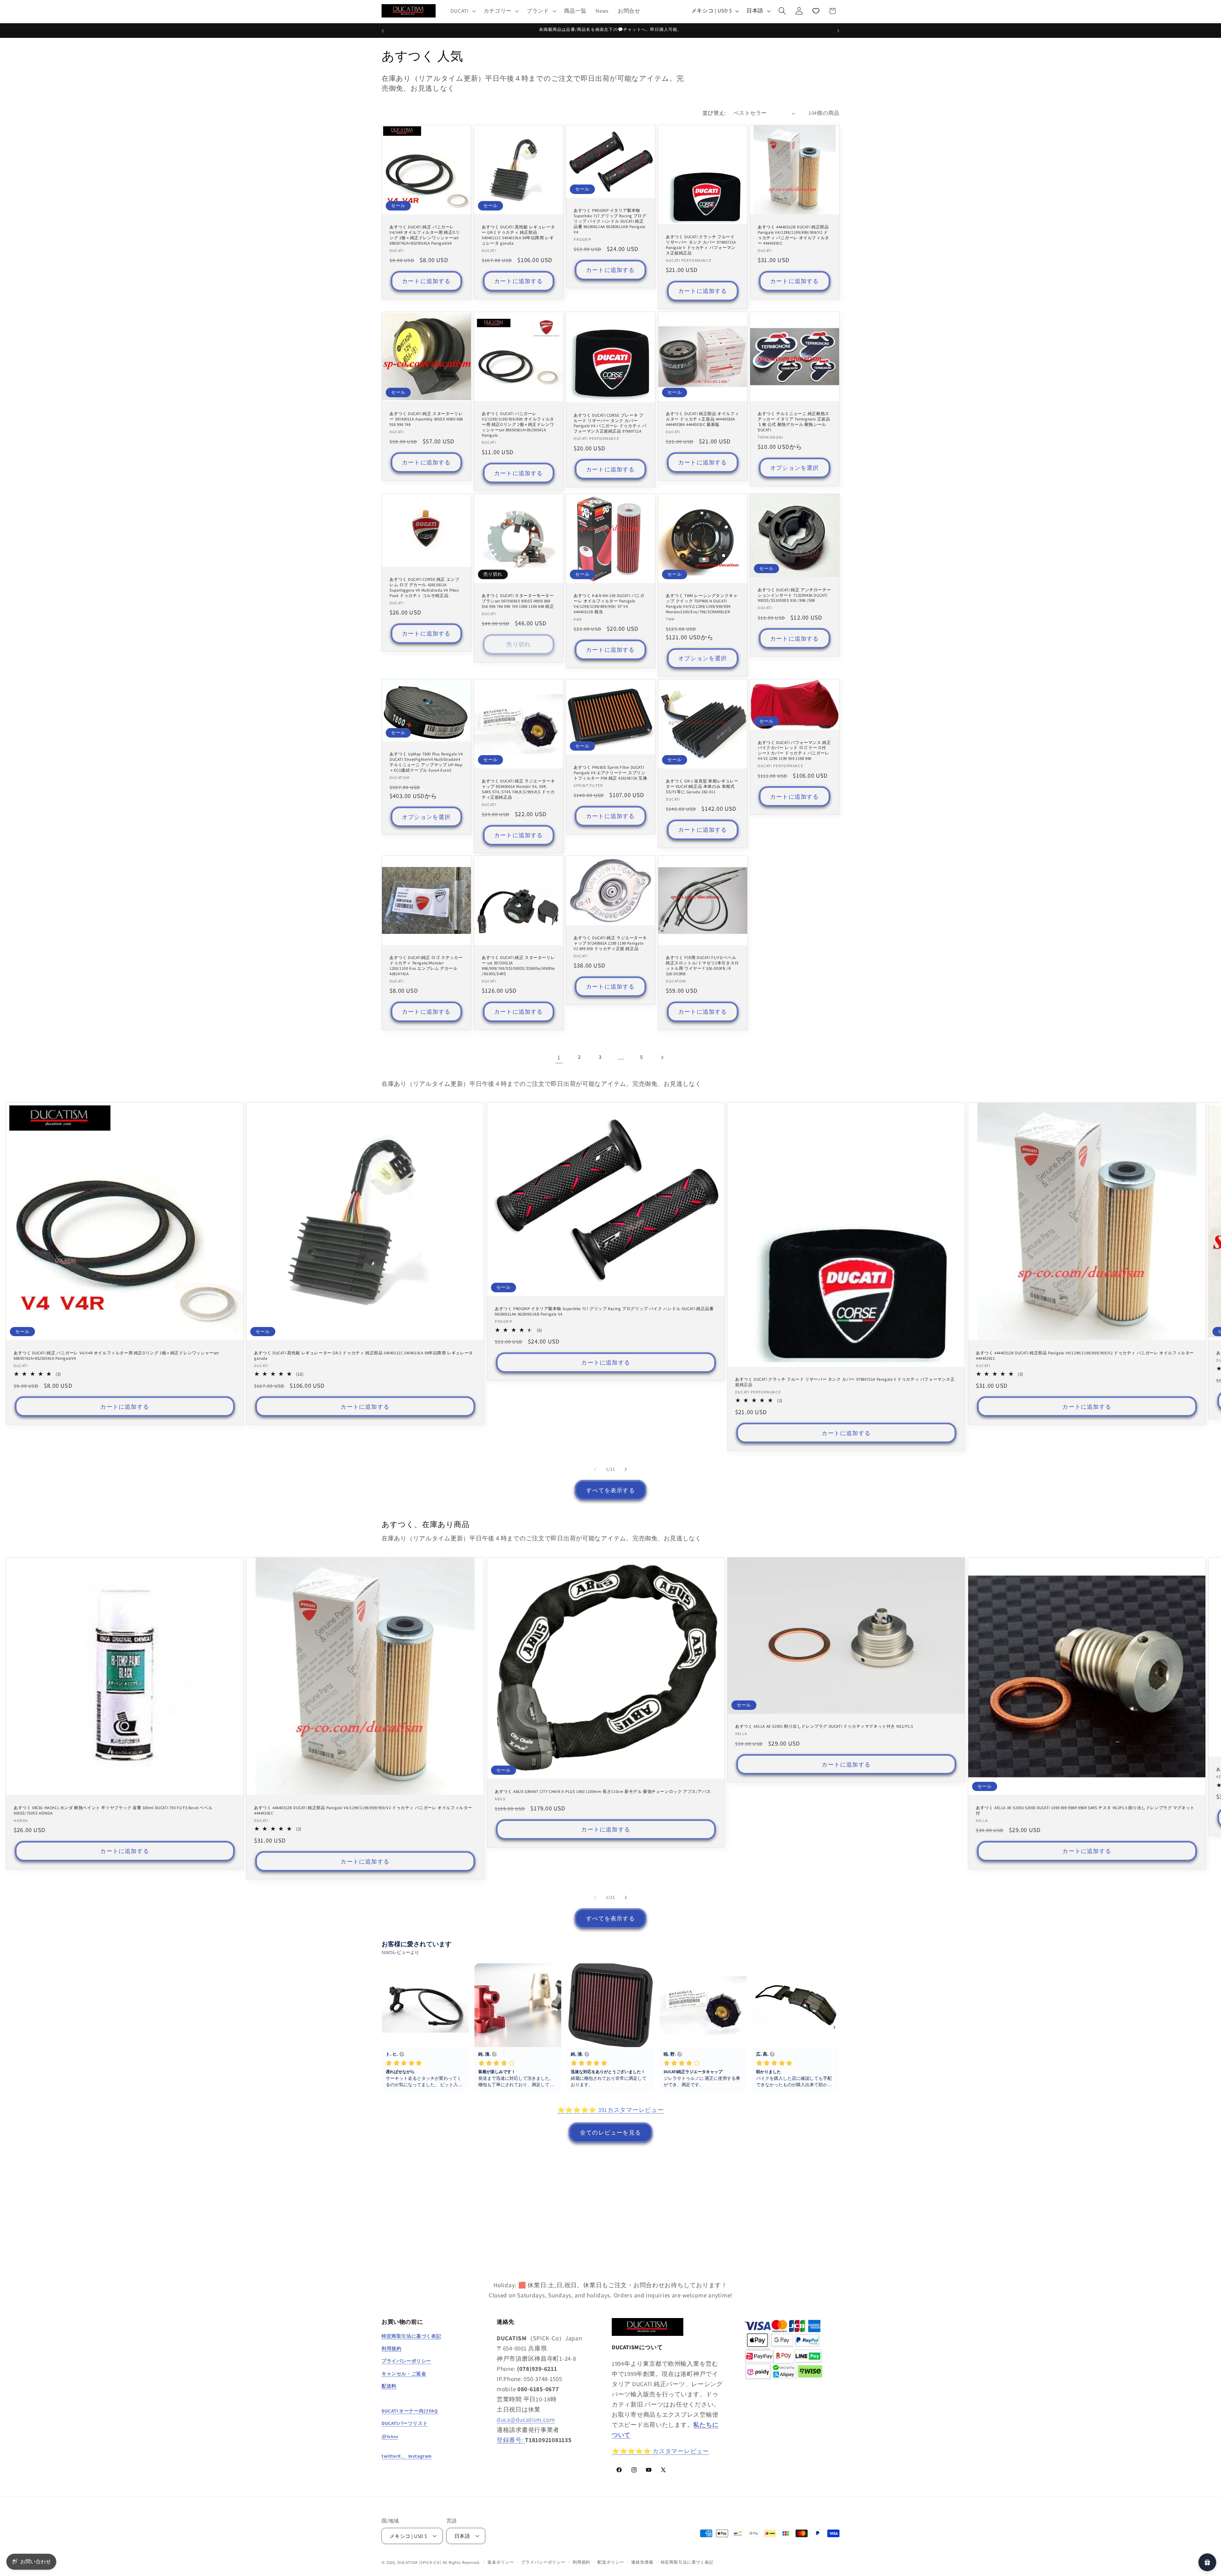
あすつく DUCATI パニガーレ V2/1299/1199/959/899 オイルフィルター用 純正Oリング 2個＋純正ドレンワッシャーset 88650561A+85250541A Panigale (518, 425)
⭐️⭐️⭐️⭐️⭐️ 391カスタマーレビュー (611, 2110)
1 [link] (559, 1057)
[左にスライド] (595, 1469)
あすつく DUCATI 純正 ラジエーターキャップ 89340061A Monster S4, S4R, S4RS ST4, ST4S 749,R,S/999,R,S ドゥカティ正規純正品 (518, 789)
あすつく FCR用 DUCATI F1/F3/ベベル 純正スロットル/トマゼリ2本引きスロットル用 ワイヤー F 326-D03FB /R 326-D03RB (702, 966)
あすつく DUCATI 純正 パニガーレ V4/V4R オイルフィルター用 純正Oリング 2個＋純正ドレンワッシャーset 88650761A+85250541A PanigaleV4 (425, 235)
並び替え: (714, 113)
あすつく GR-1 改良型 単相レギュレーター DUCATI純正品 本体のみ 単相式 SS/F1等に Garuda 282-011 (702, 787)
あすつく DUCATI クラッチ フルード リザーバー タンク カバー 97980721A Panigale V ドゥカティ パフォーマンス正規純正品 (701, 245)
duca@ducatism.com (526, 2420)
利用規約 (581, 2562)
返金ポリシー (501, 2562)
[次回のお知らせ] (838, 31)
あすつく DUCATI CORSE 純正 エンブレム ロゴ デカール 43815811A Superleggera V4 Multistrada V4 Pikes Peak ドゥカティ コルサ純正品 (424, 588)
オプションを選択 (795, 468)
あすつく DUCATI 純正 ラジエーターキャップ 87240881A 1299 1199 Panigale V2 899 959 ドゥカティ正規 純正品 (610, 944)
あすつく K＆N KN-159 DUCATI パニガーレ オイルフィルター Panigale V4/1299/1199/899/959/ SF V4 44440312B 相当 (609, 604)
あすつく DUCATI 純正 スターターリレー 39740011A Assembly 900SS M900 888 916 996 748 (426, 419)
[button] (462, 11)
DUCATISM (408, 2562)
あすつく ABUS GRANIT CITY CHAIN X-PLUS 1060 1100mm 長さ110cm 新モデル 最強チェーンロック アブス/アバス (603, 1791)
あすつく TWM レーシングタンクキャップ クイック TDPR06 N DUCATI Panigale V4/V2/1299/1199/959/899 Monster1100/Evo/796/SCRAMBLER (702, 604)
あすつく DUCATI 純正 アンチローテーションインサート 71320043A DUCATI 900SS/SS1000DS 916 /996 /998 (794, 595)
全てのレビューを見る (610, 2132)
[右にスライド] (626, 1469)
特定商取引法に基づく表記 (687, 2562)
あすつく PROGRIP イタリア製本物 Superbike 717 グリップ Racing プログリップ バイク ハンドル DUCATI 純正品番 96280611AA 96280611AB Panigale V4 (610, 221)
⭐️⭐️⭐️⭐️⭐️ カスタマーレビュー (660, 2451)
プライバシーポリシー (543, 2562)
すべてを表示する (610, 1490)
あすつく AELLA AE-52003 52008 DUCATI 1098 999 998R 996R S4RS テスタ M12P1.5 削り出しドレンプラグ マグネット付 (1085, 1810)
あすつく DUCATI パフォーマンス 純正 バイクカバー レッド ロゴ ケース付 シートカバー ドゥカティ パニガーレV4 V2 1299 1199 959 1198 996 (794, 750)
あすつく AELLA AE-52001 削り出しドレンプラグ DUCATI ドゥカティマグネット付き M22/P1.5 (824, 1726)
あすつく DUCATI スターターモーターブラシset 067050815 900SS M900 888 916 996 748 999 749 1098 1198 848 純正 (518, 601)
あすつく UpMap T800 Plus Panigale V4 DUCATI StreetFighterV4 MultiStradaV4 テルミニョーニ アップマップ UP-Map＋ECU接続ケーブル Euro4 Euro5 (426, 762)
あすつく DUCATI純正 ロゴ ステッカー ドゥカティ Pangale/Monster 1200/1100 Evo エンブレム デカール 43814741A (426, 966)
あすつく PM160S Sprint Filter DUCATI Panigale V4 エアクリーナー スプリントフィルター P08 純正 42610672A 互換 (610, 773)
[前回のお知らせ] (383, 31)
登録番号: (511, 2440)
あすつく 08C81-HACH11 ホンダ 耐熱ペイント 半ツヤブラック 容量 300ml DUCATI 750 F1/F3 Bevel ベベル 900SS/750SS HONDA (113, 1810)
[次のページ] (662, 1057)
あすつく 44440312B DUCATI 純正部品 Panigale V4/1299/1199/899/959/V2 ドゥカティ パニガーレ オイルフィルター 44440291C (793, 235)
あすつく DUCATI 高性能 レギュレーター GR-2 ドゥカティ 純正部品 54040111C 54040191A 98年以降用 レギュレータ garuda (518, 235)
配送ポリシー (611, 2562)
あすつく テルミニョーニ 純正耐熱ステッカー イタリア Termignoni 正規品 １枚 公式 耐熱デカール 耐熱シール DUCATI (794, 422)
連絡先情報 (642, 2562)
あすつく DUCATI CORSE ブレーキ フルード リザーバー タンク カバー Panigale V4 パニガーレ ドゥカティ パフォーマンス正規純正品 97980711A (610, 423)
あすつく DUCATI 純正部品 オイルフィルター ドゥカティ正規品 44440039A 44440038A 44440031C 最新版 (702, 419)
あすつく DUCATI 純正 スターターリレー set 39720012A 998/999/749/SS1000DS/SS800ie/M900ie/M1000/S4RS (518, 966)
